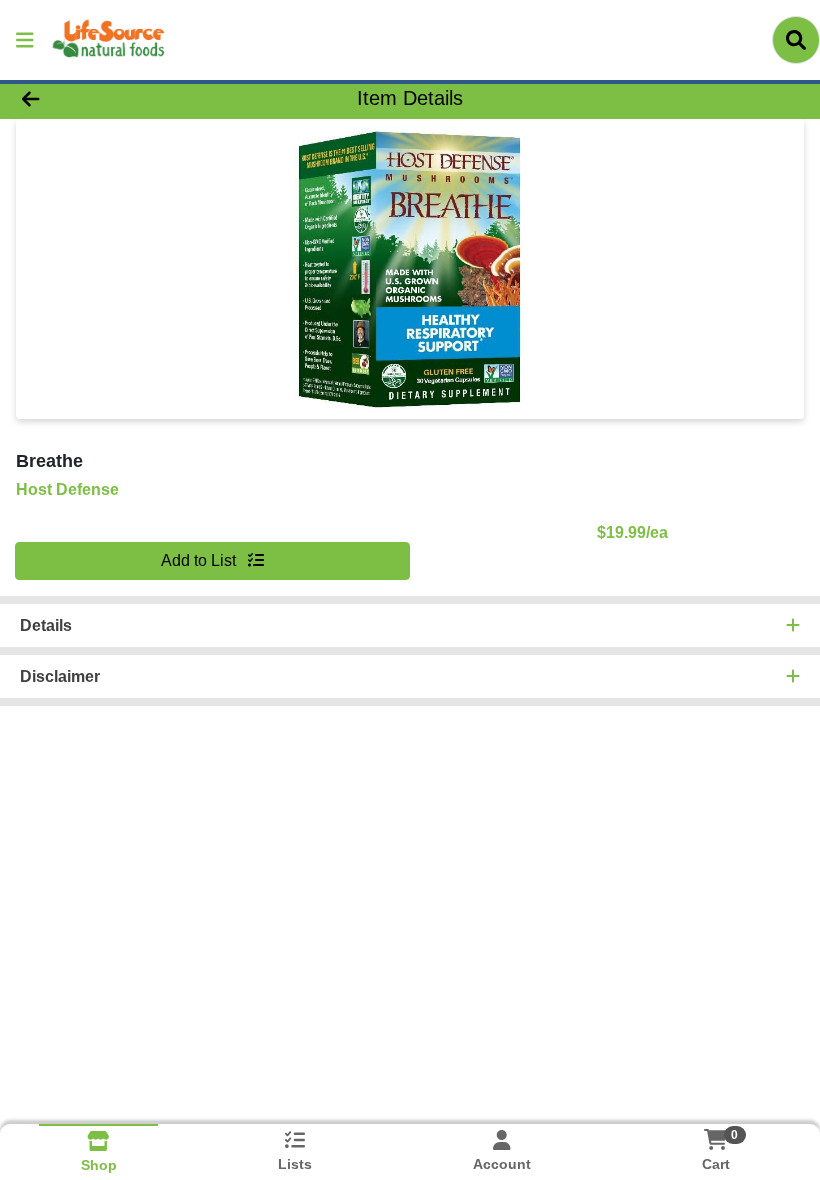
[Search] (796, 40)
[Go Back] (114, 98)
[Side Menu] (25, 40)
